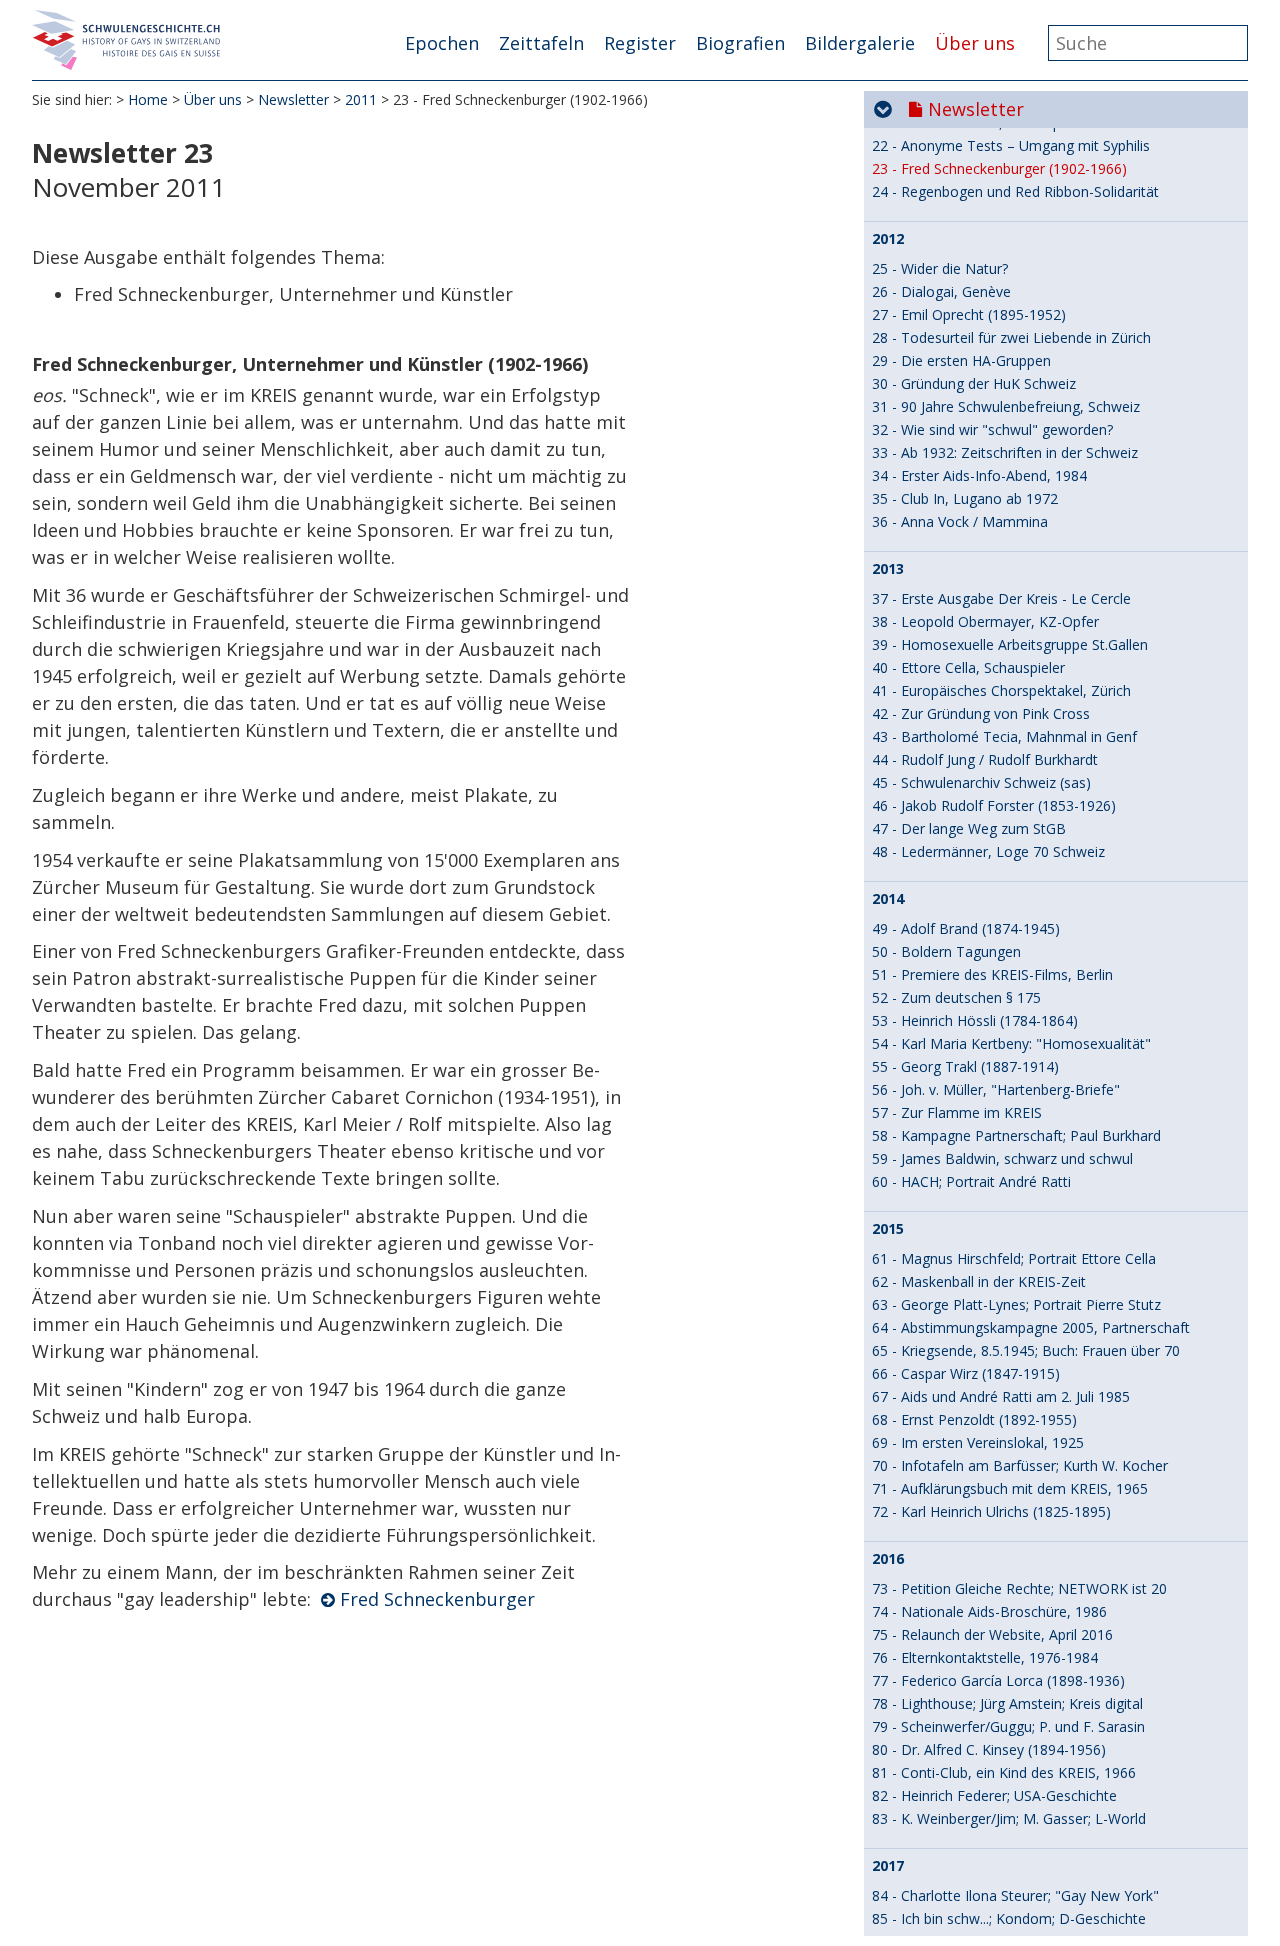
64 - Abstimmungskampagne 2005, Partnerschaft (1031, 1327)
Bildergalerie (860, 43)
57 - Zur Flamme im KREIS (957, 1112)
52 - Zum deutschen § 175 (956, 997)
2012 (888, 239)
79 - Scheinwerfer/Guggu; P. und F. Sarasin (1008, 1726)
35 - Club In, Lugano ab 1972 (965, 498)
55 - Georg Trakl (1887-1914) (965, 1066)
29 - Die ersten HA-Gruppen (961, 360)
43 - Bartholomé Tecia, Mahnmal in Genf (1004, 736)
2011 (361, 99)
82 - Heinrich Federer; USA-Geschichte (994, 1795)
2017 (888, 1866)
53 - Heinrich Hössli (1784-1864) (975, 1020)
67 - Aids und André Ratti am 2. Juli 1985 (1001, 1396)
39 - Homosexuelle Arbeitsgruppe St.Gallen (1010, 644)
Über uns (975, 43)
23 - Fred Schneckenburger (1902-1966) (999, 168)
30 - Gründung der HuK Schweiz (974, 383)
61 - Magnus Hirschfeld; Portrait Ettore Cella (1014, 1258)
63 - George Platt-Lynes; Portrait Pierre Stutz (1016, 1304)
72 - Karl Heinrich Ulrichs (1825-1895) (991, 1511)
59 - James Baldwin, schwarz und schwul (1002, 1158)
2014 (888, 899)
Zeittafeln (541, 43)
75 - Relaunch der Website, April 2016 (992, 1634)
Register (640, 43)
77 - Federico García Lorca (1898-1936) (998, 1680)
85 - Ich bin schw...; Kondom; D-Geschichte (1009, 1918)
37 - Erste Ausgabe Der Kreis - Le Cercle (1001, 598)
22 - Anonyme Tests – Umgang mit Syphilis (1011, 145)
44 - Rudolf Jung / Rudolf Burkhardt (985, 759)
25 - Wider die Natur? (940, 268)
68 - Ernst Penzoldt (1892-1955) (974, 1419)
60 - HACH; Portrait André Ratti (971, 1181)
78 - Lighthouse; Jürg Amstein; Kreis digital (1007, 1703)
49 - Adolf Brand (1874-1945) (966, 928)
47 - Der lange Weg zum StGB (969, 828)
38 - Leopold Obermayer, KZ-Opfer (985, 621)
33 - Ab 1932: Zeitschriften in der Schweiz (1005, 452)
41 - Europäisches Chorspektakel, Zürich (1001, 690)
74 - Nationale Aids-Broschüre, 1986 (989, 1611)
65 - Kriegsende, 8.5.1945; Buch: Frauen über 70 (1026, 1350)
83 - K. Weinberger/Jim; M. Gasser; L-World (1009, 1818)
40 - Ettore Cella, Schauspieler (968, 667)
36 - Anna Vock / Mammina (960, 521)
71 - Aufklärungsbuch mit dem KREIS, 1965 (1010, 1488)
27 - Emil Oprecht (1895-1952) (969, 314)
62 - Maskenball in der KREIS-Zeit (979, 1281)
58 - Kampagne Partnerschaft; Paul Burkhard (1016, 1135)
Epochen (442, 43)
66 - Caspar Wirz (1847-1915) (966, 1373)
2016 (888, 1559)
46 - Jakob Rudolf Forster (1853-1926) (994, 805)
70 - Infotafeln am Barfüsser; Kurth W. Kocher (1020, 1465)
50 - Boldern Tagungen (946, 951)
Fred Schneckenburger (437, 1599)
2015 (888, 1229)
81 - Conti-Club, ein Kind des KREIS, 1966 (1004, 1772)
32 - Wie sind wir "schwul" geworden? (992, 429)
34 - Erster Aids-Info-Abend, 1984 (979, 475)
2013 (888, 569)
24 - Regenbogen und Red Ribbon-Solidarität (1015, 191)
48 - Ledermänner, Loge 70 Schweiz (988, 851)
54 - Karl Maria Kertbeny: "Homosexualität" (1011, 1043)
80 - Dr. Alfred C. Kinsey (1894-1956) (989, 1749)
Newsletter (293, 99)
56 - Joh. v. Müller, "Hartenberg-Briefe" (996, 1089)
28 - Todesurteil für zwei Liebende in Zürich (1011, 337)
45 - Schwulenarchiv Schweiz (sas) (981, 782)
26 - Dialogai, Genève (941, 291)
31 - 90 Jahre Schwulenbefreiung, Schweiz (1006, 406)
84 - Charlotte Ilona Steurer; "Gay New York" (1015, 1895)
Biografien (740, 43)
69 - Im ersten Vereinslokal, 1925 (978, 1442)
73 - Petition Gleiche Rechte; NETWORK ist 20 (1019, 1588)
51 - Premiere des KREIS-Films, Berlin (992, 974)
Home (148, 99)
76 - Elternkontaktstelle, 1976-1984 (985, 1657)
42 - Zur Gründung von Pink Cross (981, 713)
